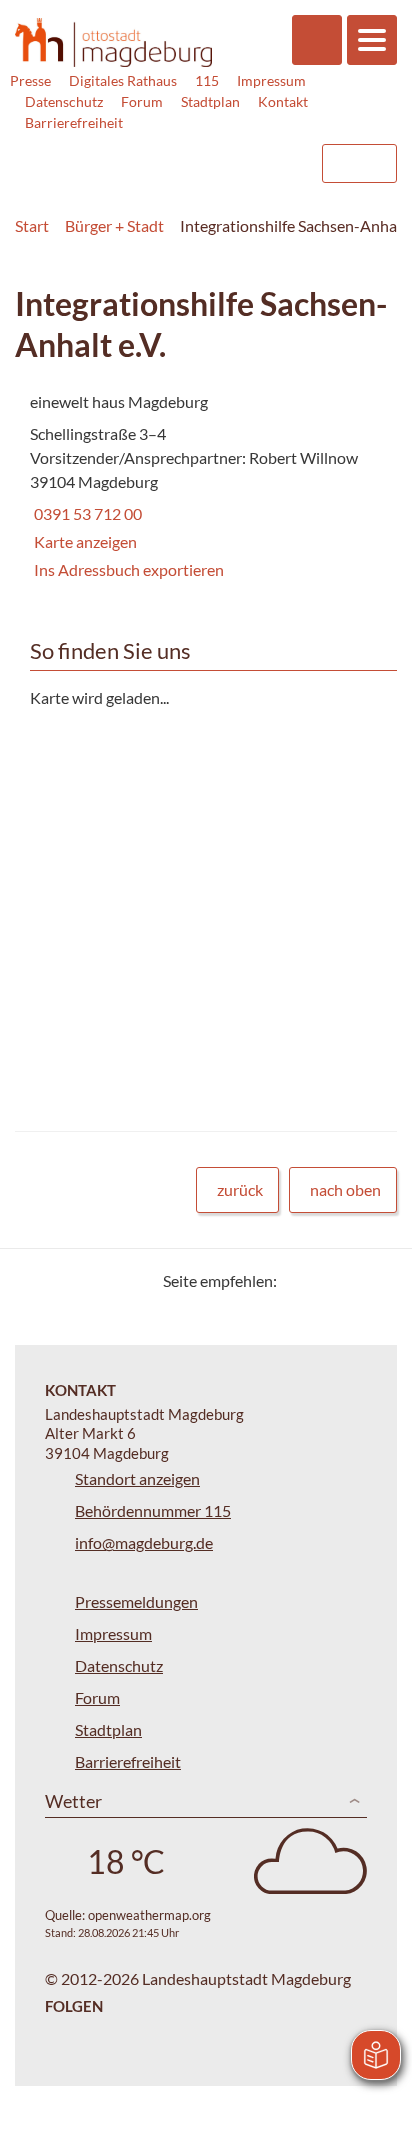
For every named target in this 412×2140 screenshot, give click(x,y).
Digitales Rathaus (123, 80)
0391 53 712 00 (86, 513)
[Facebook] (324, 1280)
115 (207, 80)
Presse (30, 80)
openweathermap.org (149, 1915)
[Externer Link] (143, 154)
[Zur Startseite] (113, 42)
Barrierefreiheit (74, 122)
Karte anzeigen (85, 541)
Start (32, 225)
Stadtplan (210, 101)
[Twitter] (299, 1280)
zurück (240, 1189)
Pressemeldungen (136, 1601)
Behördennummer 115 (153, 1510)
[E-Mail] (349, 1280)
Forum (142, 101)
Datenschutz (64, 101)
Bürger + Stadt (114, 225)
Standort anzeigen (137, 1478)
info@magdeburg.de (144, 1542)
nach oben (345, 1189)
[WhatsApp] (374, 1280)
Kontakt (283, 101)
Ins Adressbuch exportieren (129, 569)
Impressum (271, 80)
